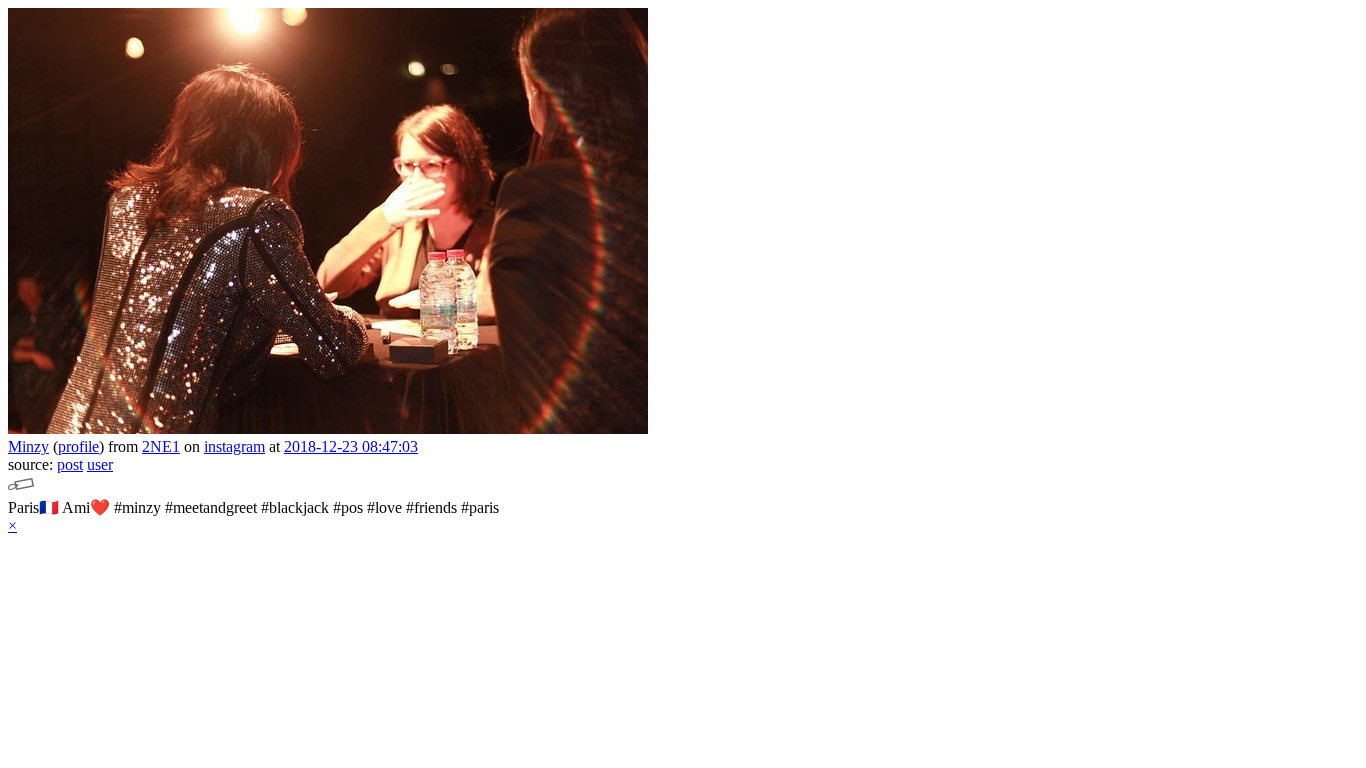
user (100, 464)
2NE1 (161, 446)
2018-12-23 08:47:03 (351, 446)
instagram (234, 446)
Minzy (28, 446)
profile (78, 446)
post (70, 464)
